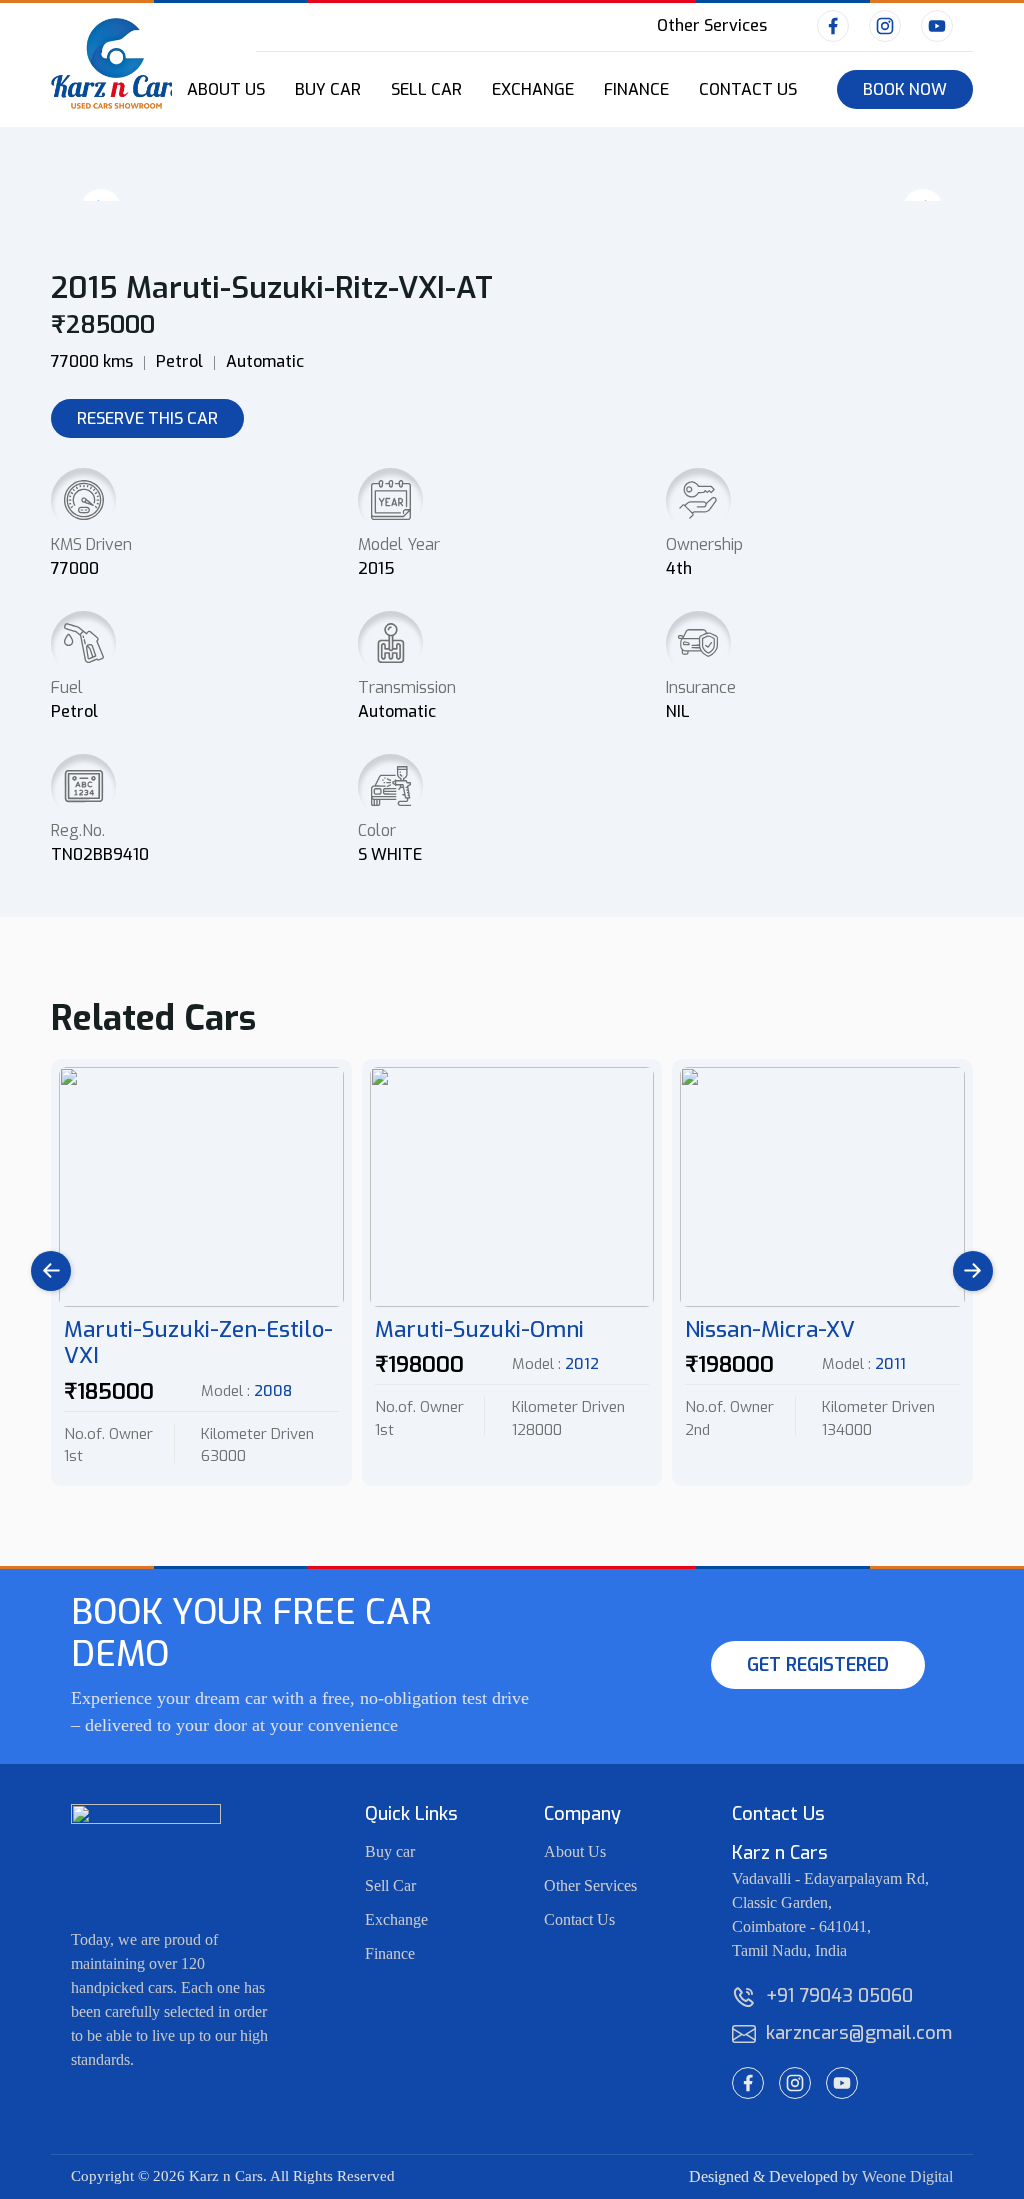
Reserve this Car (147, 418)
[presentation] (51, 1271)
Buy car (390, 1851)
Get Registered (818, 1665)
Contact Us (748, 89)
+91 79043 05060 (839, 1996)
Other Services (712, 25)
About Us (575, 1851)
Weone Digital (907, 2176)
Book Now (905, 89)
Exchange (533, 89)
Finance (636, 89)
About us (226, 89)
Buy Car (328, 89)
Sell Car (426, 89)
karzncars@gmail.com (848, 2033)
